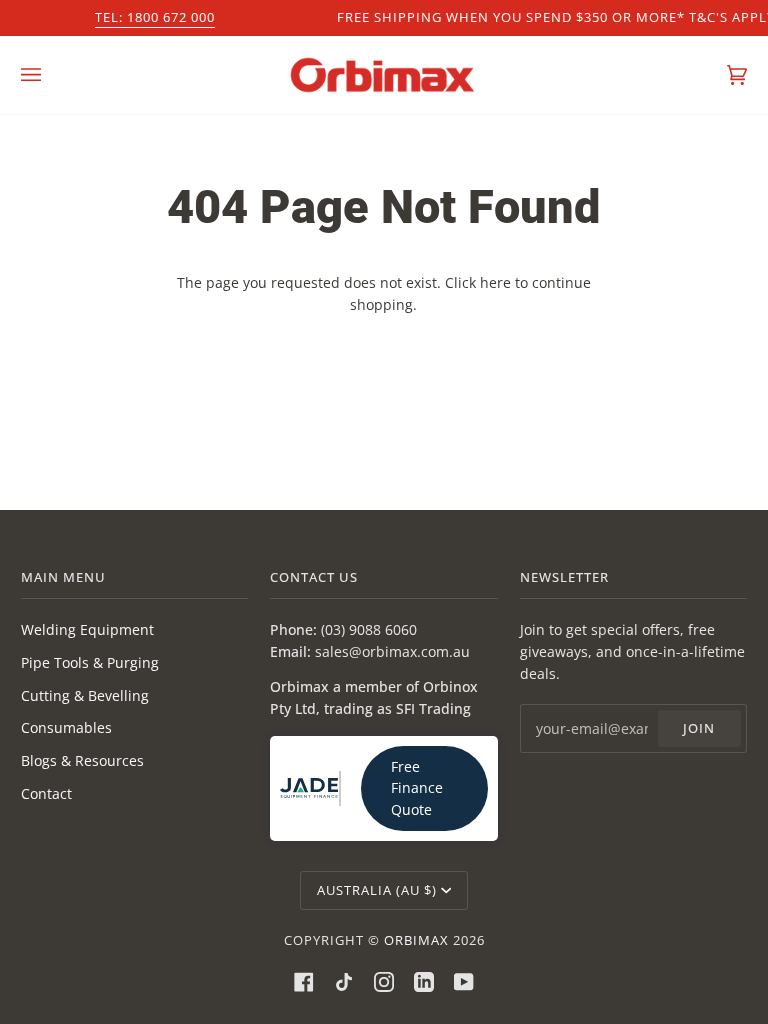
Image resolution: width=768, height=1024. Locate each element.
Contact (46, 793)
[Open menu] (51, 75)
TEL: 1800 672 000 (155, 17)
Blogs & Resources (82, 760)
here (495, 282)
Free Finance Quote (417, 788)
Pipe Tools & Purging (90, 662)
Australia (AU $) (377, 890)
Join (699, 728)
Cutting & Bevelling (85, 695)
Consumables (66, 727)
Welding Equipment (87, 629)
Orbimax (416, 940)
